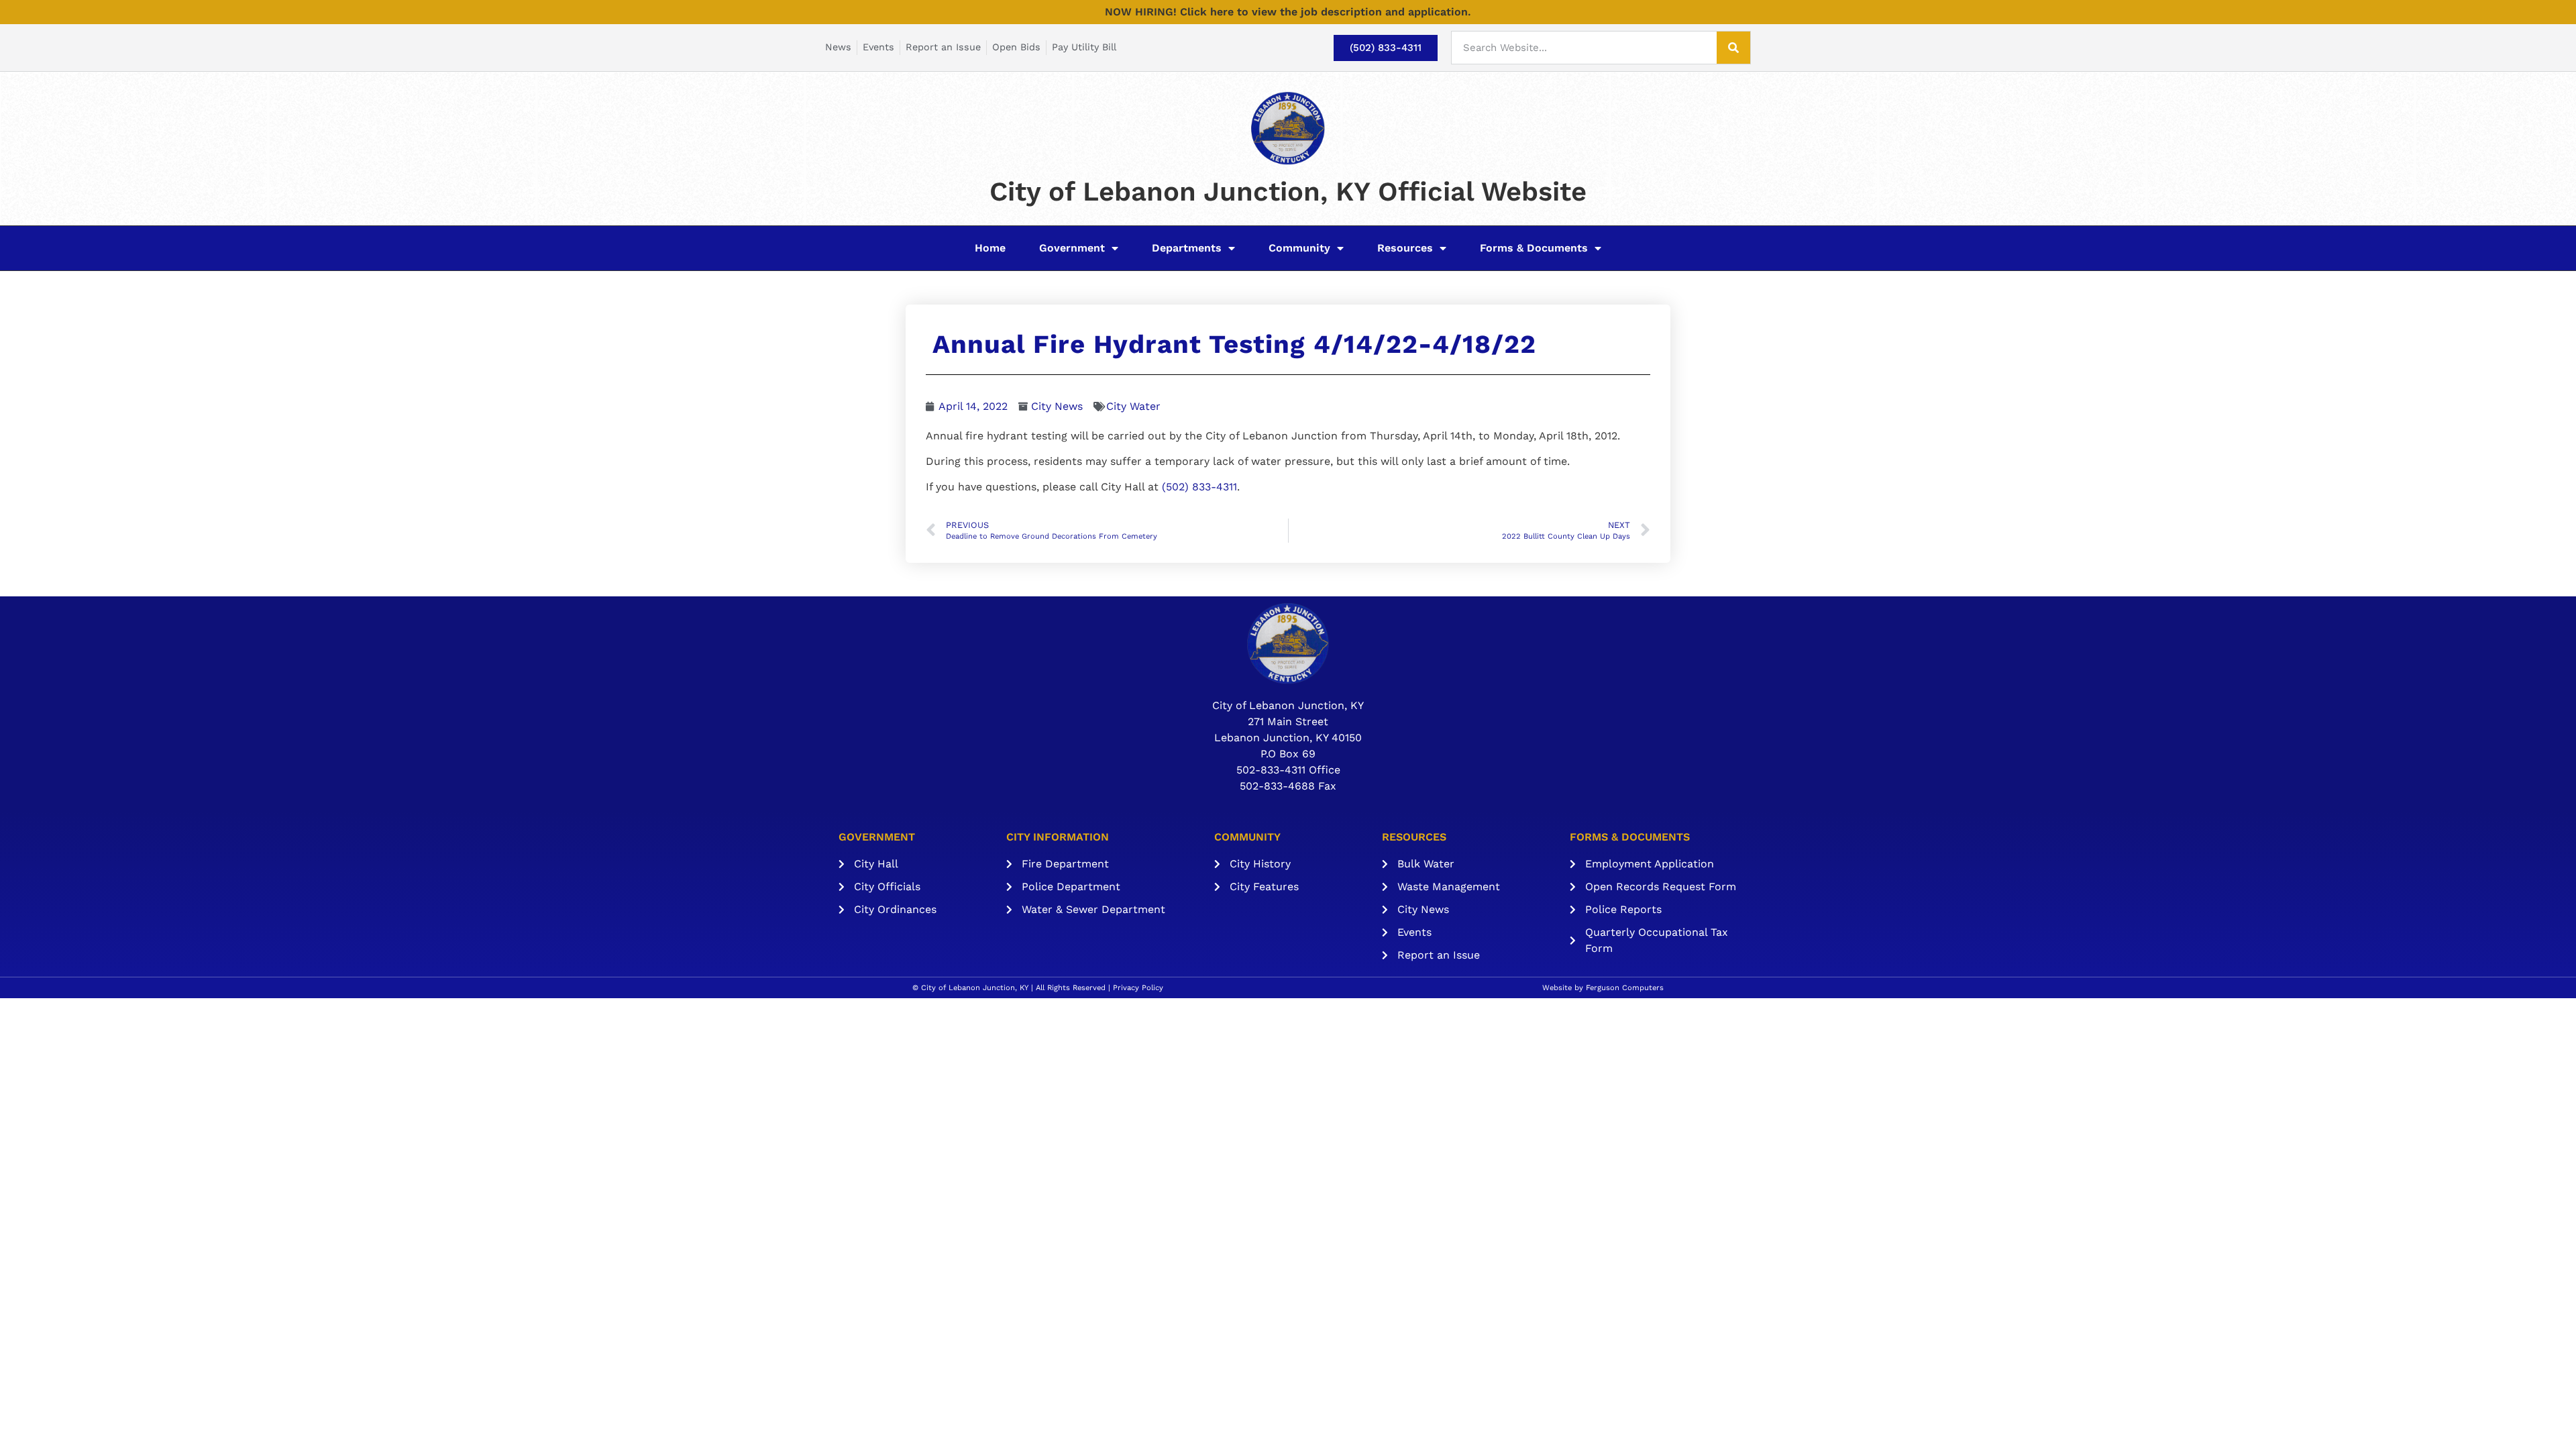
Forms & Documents (1534, 248)
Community (1299, 248)
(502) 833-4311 (1199, 487)
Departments (1187, 248)
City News (1057, 406)
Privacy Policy (1138, 988)
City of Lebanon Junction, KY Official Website (1288, 192)
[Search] (1733, 48)
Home (990, 248)
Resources (1405, 248)
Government (1072, 248)
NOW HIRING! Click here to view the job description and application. (1288, 12)
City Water (1133, 406)
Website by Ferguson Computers (1603, 988)
